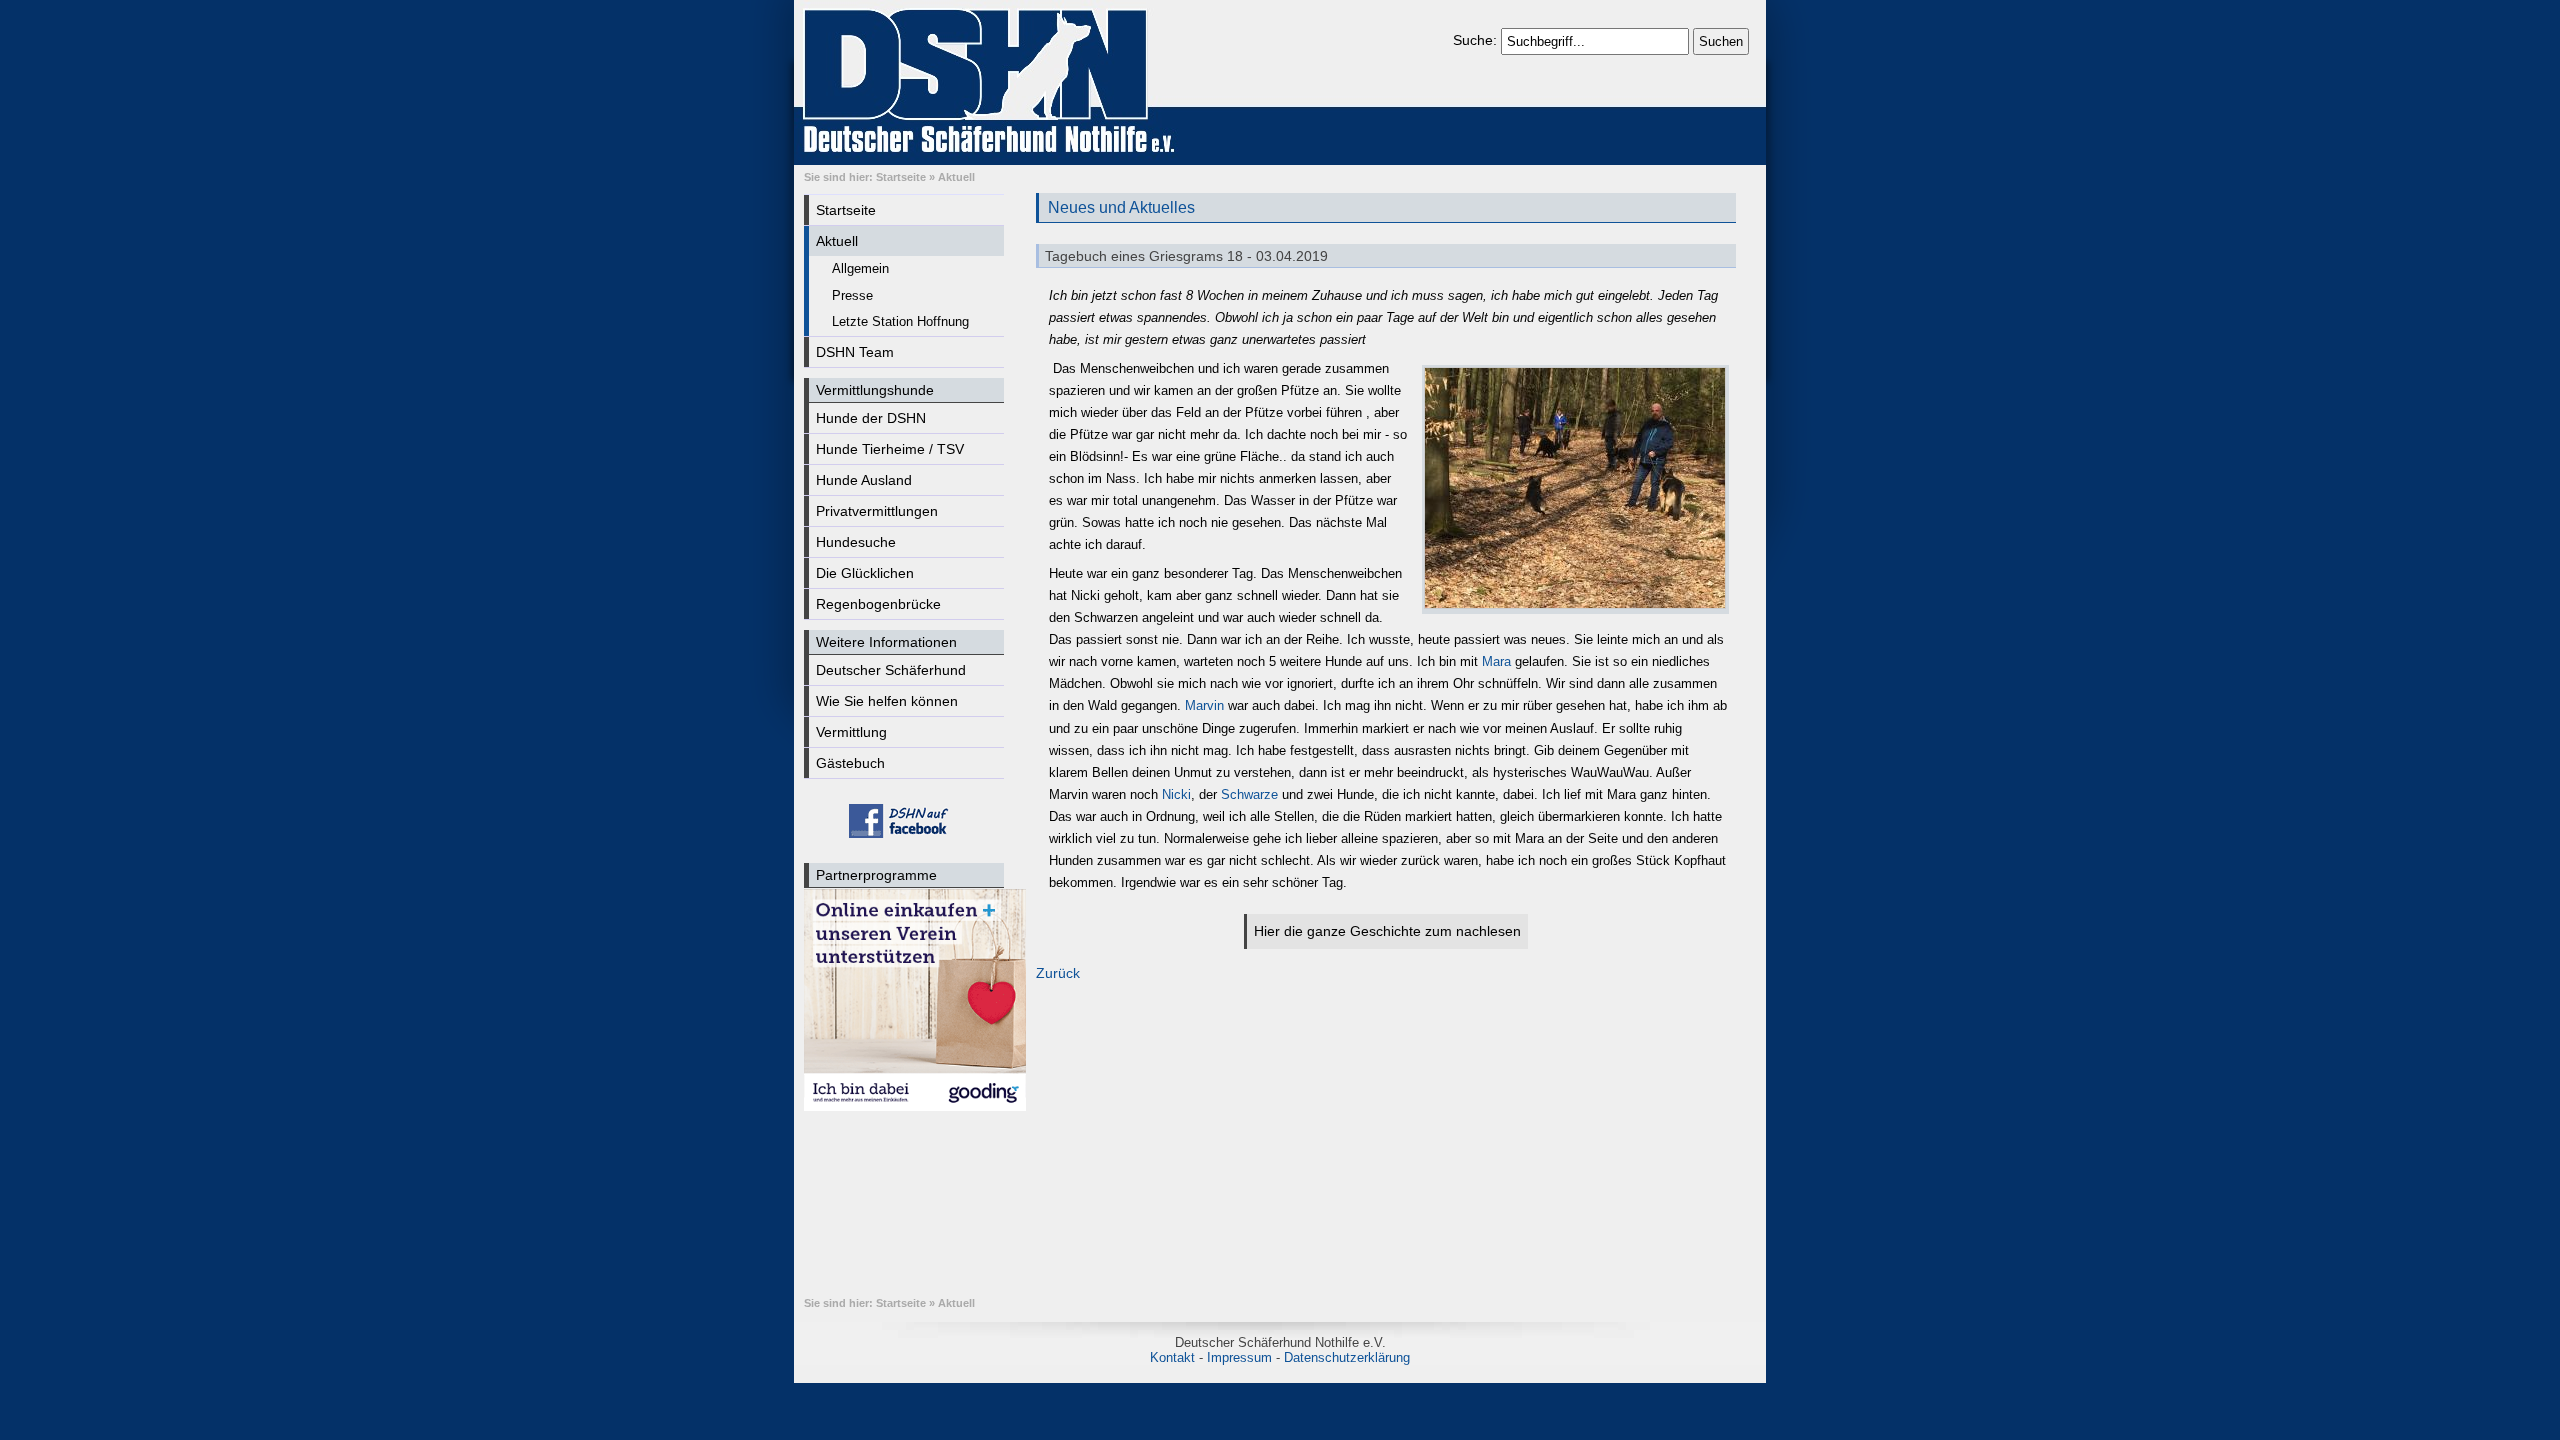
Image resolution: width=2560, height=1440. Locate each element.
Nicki (1176, 794)
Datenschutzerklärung (1347, 1357)
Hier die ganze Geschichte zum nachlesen (1387, 931)
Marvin (1202, 705)
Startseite (901, 177)
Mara (1496, 661)
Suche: (1477, 40)
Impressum (1239, 1357)
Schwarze (1247, 794)
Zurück (1058, 973)
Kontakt (1172, 1357)
